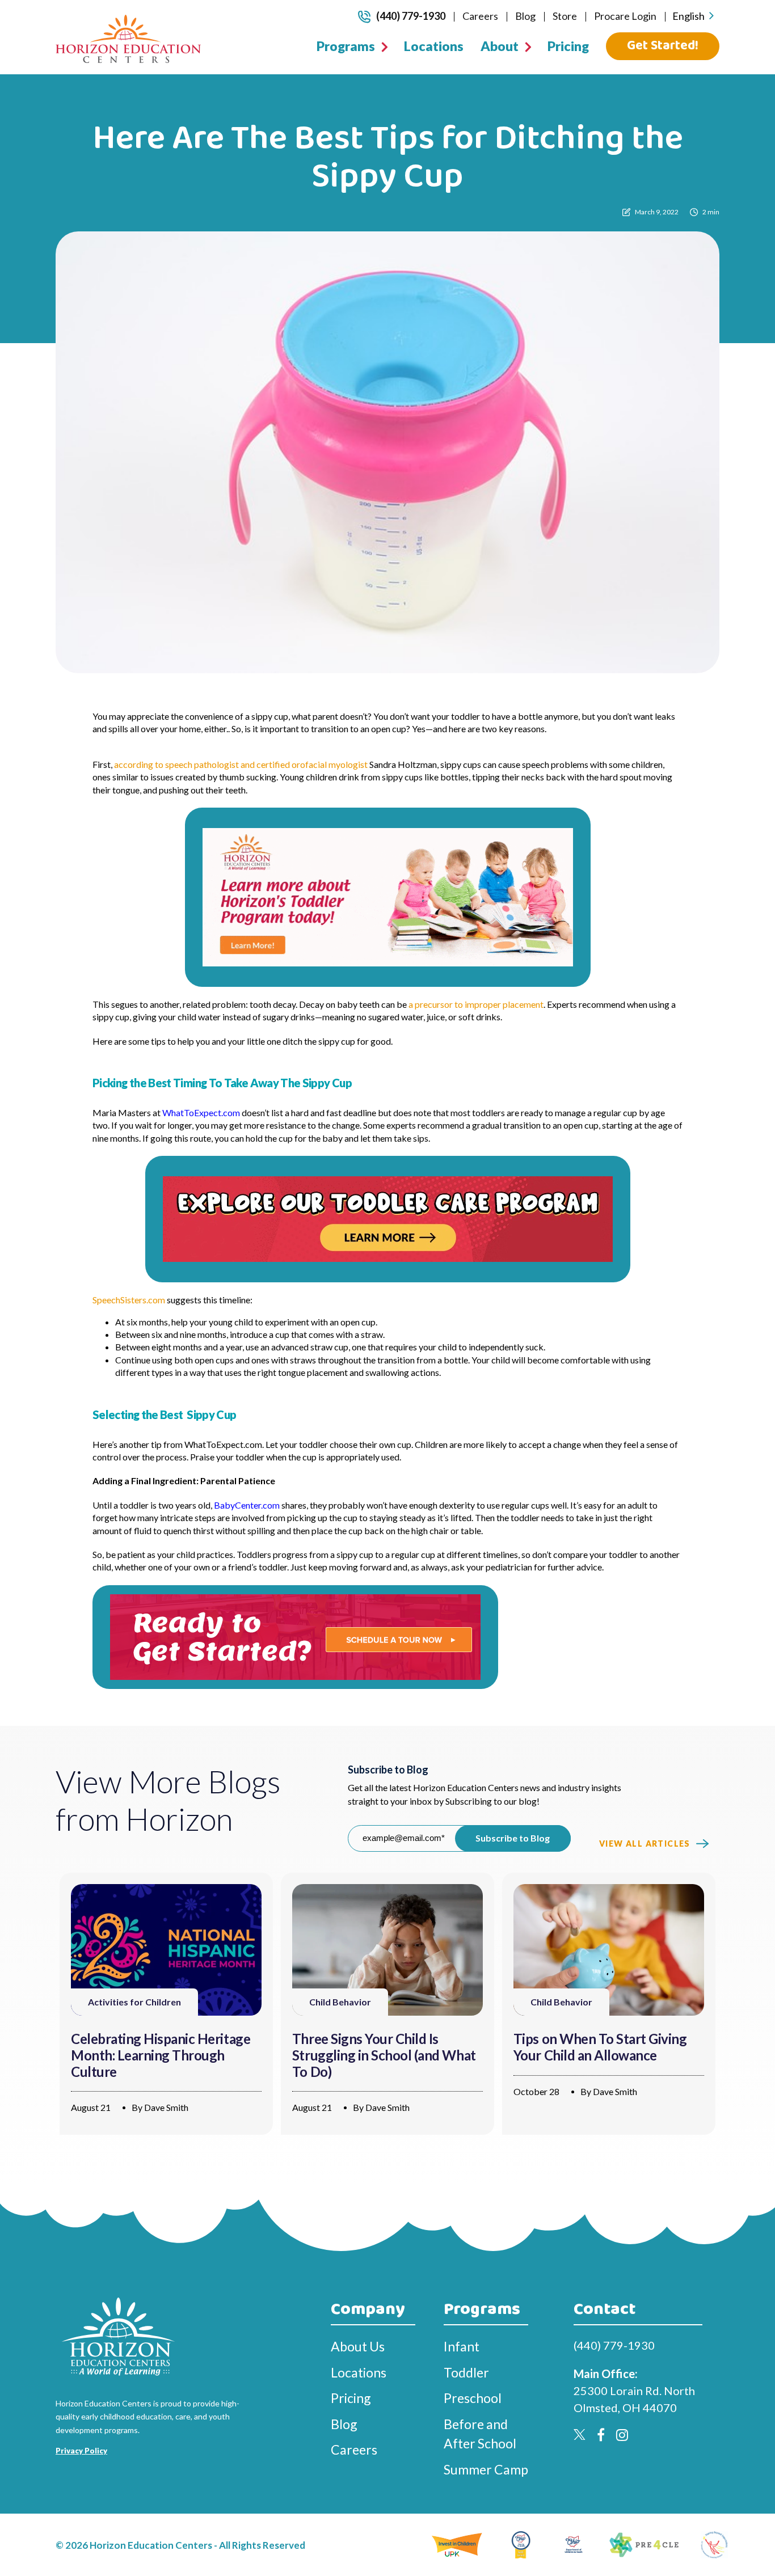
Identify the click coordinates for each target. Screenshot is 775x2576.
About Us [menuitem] (358, 2346)
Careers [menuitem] (480, 16)
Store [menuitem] (565, 16)
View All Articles (645, 1844)
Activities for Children (134, 2002)
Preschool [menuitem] (473, 2398)
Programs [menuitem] (346, 46)
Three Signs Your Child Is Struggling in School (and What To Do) (384, 2055)
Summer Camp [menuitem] (486, 2469)
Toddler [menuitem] (466, 2372)
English (688, 16)
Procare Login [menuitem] (625, 16)
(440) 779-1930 (411, 16)
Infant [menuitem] (462, 2346)
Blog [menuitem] (525, 16)
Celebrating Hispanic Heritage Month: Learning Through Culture (161, 2055)
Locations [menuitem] (434, 46)
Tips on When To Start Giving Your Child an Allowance (600, 2047)
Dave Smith (166, 2107)
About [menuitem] (500, 46)
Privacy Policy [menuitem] (81, 2451)
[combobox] (693, 16)
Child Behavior (340, 2002)
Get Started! (663, 46)
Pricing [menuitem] (568, 46)
